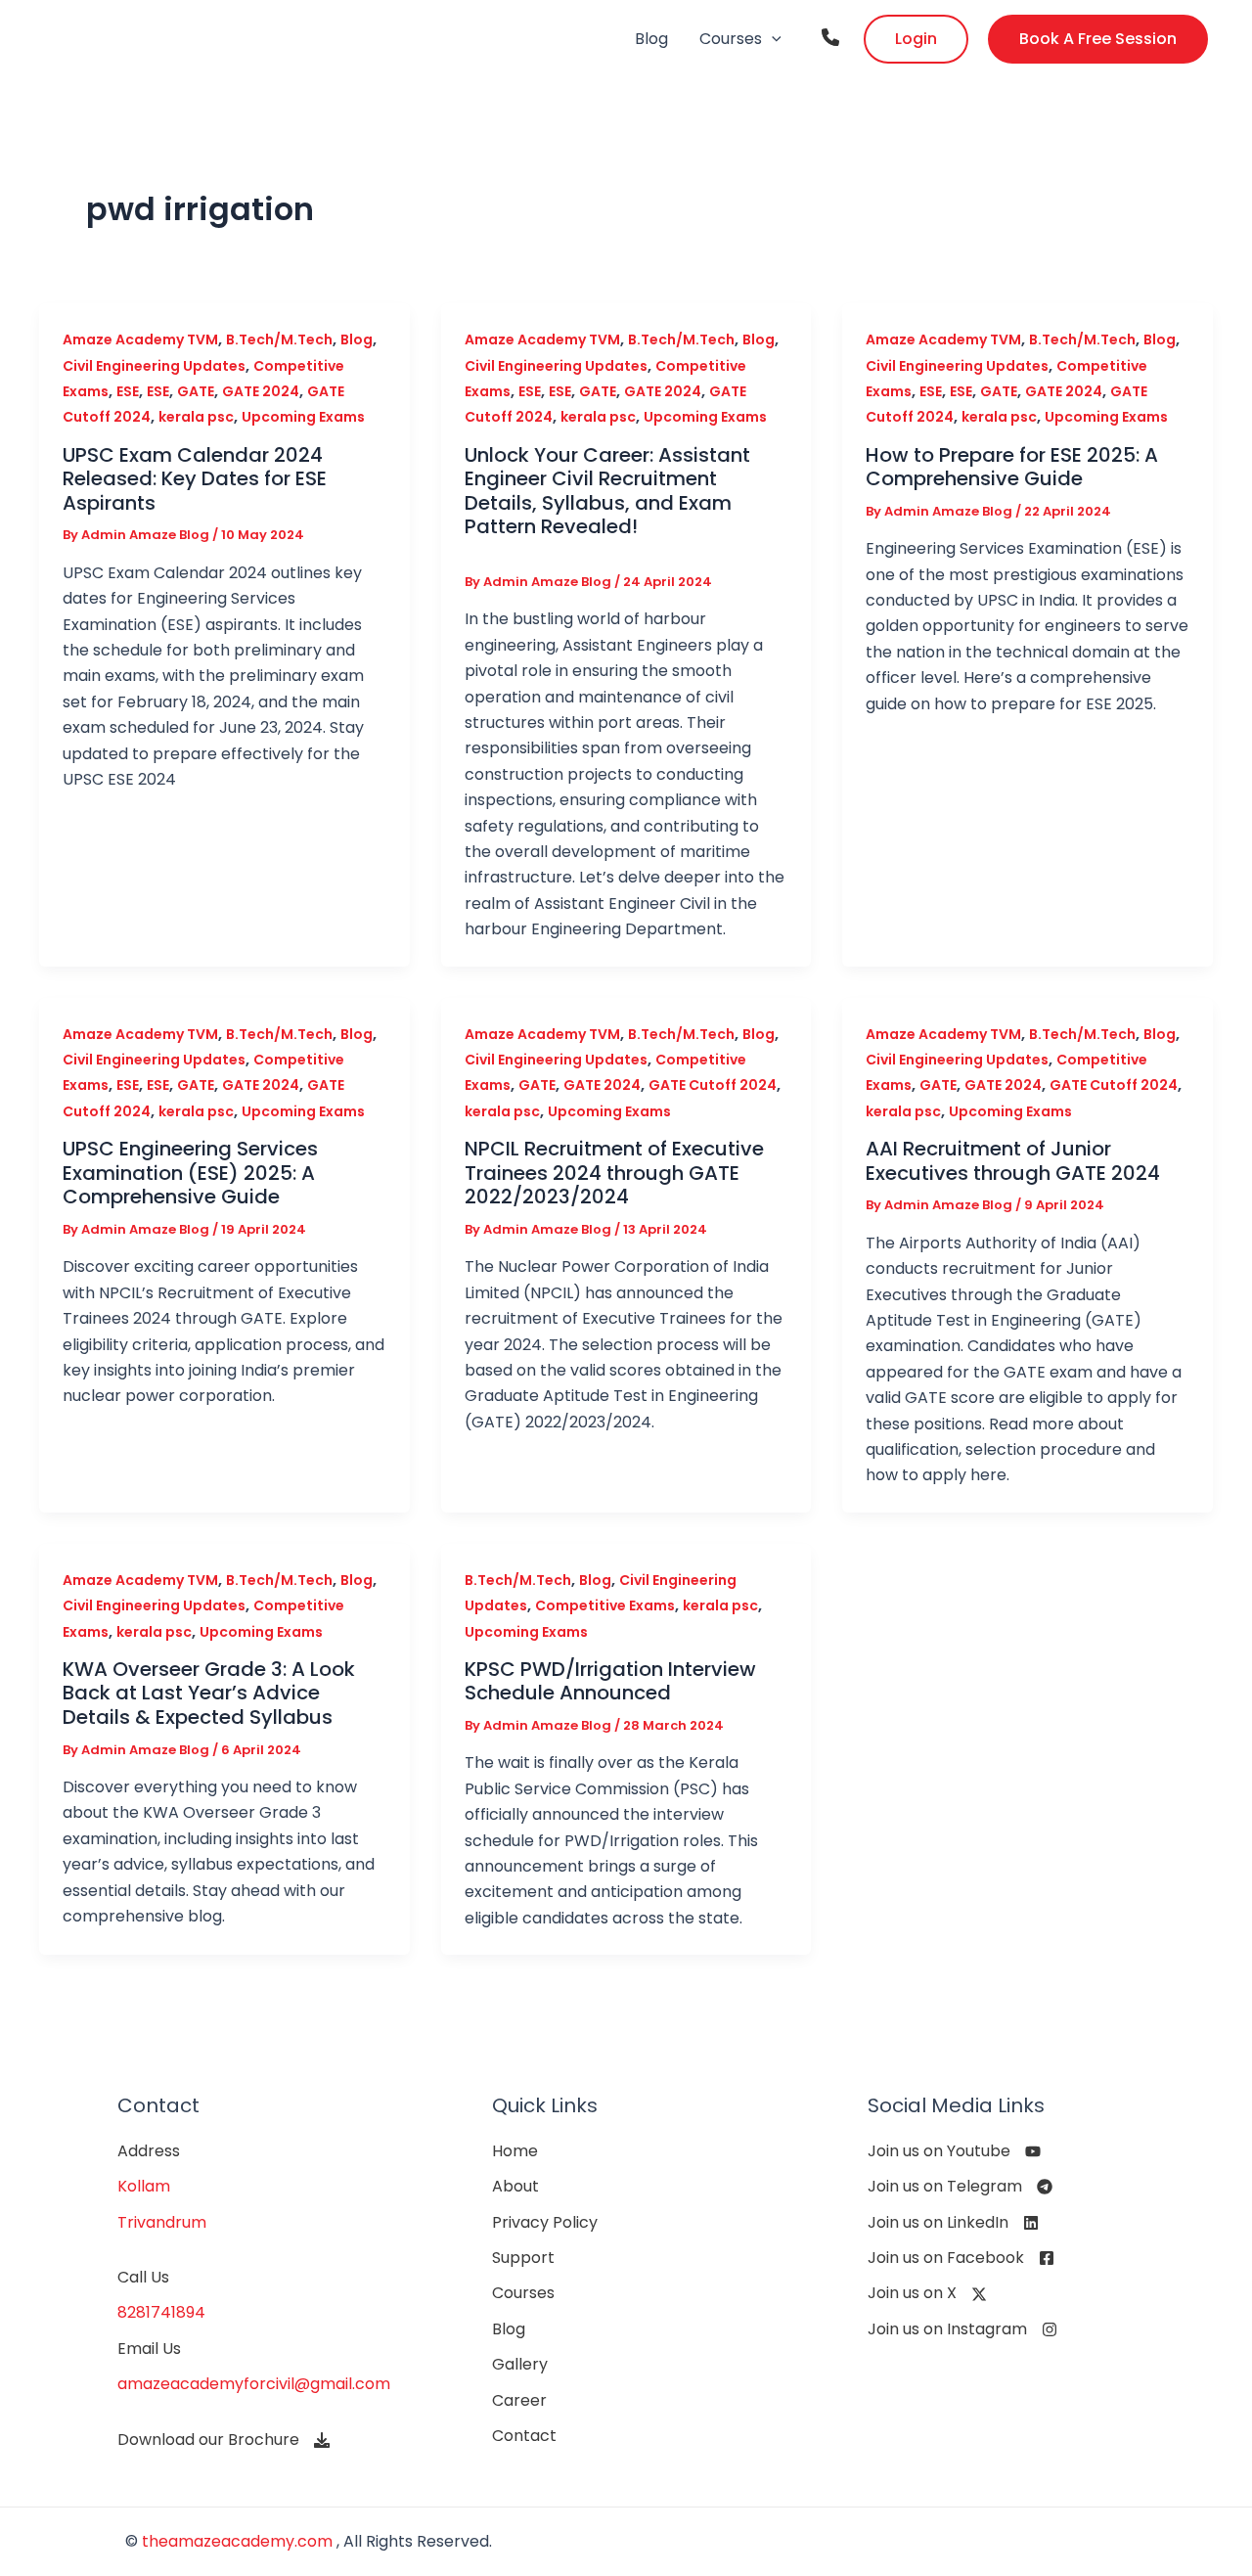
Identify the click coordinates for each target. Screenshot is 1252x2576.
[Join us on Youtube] (954, 2151)
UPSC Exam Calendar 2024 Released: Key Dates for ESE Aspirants (195, 479)
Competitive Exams (605, 1605)
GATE (196, 391)
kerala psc (196, 417)
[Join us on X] (927, 2293)
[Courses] (523, 2293)
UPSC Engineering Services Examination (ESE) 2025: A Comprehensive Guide (190, 1173)
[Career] (519, 2401)
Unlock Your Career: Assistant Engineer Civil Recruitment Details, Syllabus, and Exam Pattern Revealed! (607, 491)
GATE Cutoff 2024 (713, 1085)
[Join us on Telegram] (960, 2187)
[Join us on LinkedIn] (953, 2223)
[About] (515, 2187)
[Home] (515, 2151)
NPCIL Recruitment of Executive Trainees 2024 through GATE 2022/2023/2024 (614, 1173)
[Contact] (524, 2436)
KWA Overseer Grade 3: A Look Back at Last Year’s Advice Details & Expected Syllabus (209, 1693)
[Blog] (509, 2329)
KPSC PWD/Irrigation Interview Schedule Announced (610, 1681)
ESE (128, 391)
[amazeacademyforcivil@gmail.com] (254, 2384)
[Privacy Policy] (545, 2223)
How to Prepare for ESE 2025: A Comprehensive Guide (1012, 467)
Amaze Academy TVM (140, 339)
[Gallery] (520, 2365)
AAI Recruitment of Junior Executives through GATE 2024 (1013, 1161)
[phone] (830, 37)
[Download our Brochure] (224, 2440)
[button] (772, 39)
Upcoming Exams (303, 417)
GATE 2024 (261, 391)
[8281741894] (161, 2313)
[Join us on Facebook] (961, 2258)
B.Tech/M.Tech (279, 339)
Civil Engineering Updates (154, 366)
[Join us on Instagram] (962, 2329)
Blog (357, 339)
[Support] (523, 2258)
